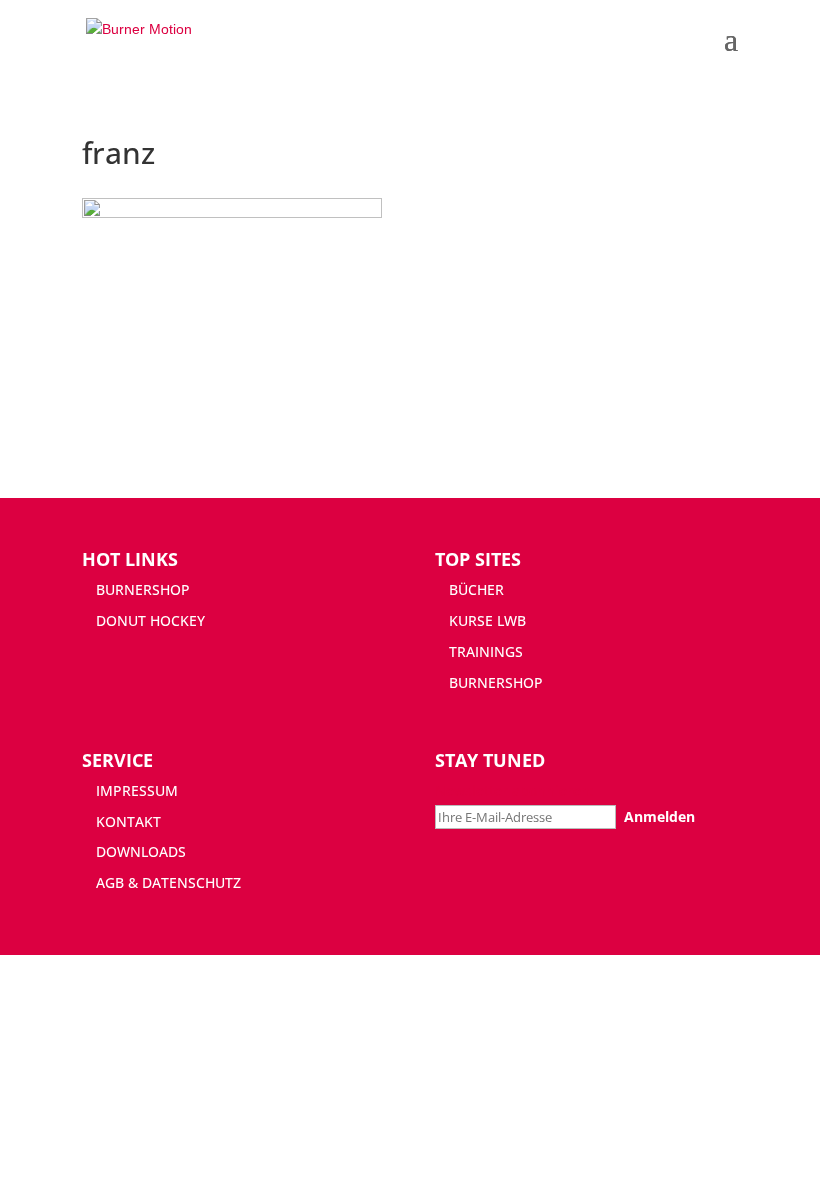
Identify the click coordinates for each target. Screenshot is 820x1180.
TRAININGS (486, 651)
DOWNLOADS (141, 851)
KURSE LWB (487, 620)
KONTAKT (128, 821)
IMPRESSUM (137, 790)
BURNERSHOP (143, 589)
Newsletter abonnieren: (514, 790)
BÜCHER (476, 589)
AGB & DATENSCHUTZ (168, 882)
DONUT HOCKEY (150, 620)
